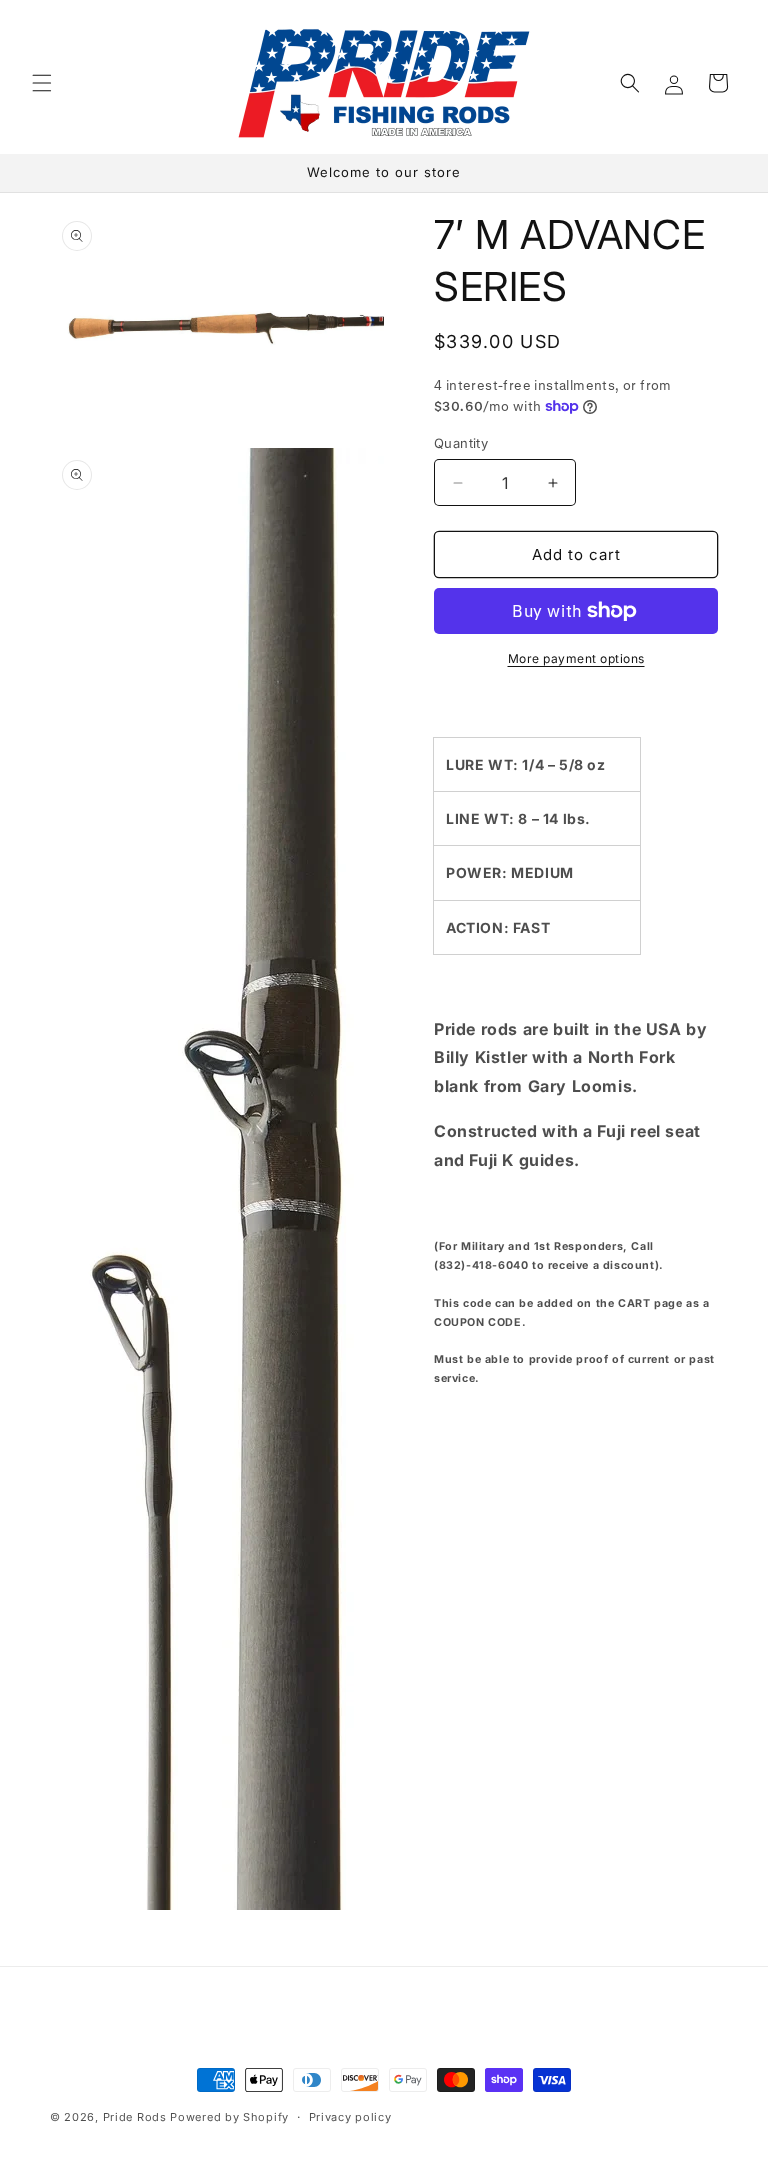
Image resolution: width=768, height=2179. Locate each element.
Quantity (461, 443)
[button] (42, 83)
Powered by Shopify (229, 2117)
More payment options (576, 658)
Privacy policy (350, 2117)
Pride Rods (135, 2117)
